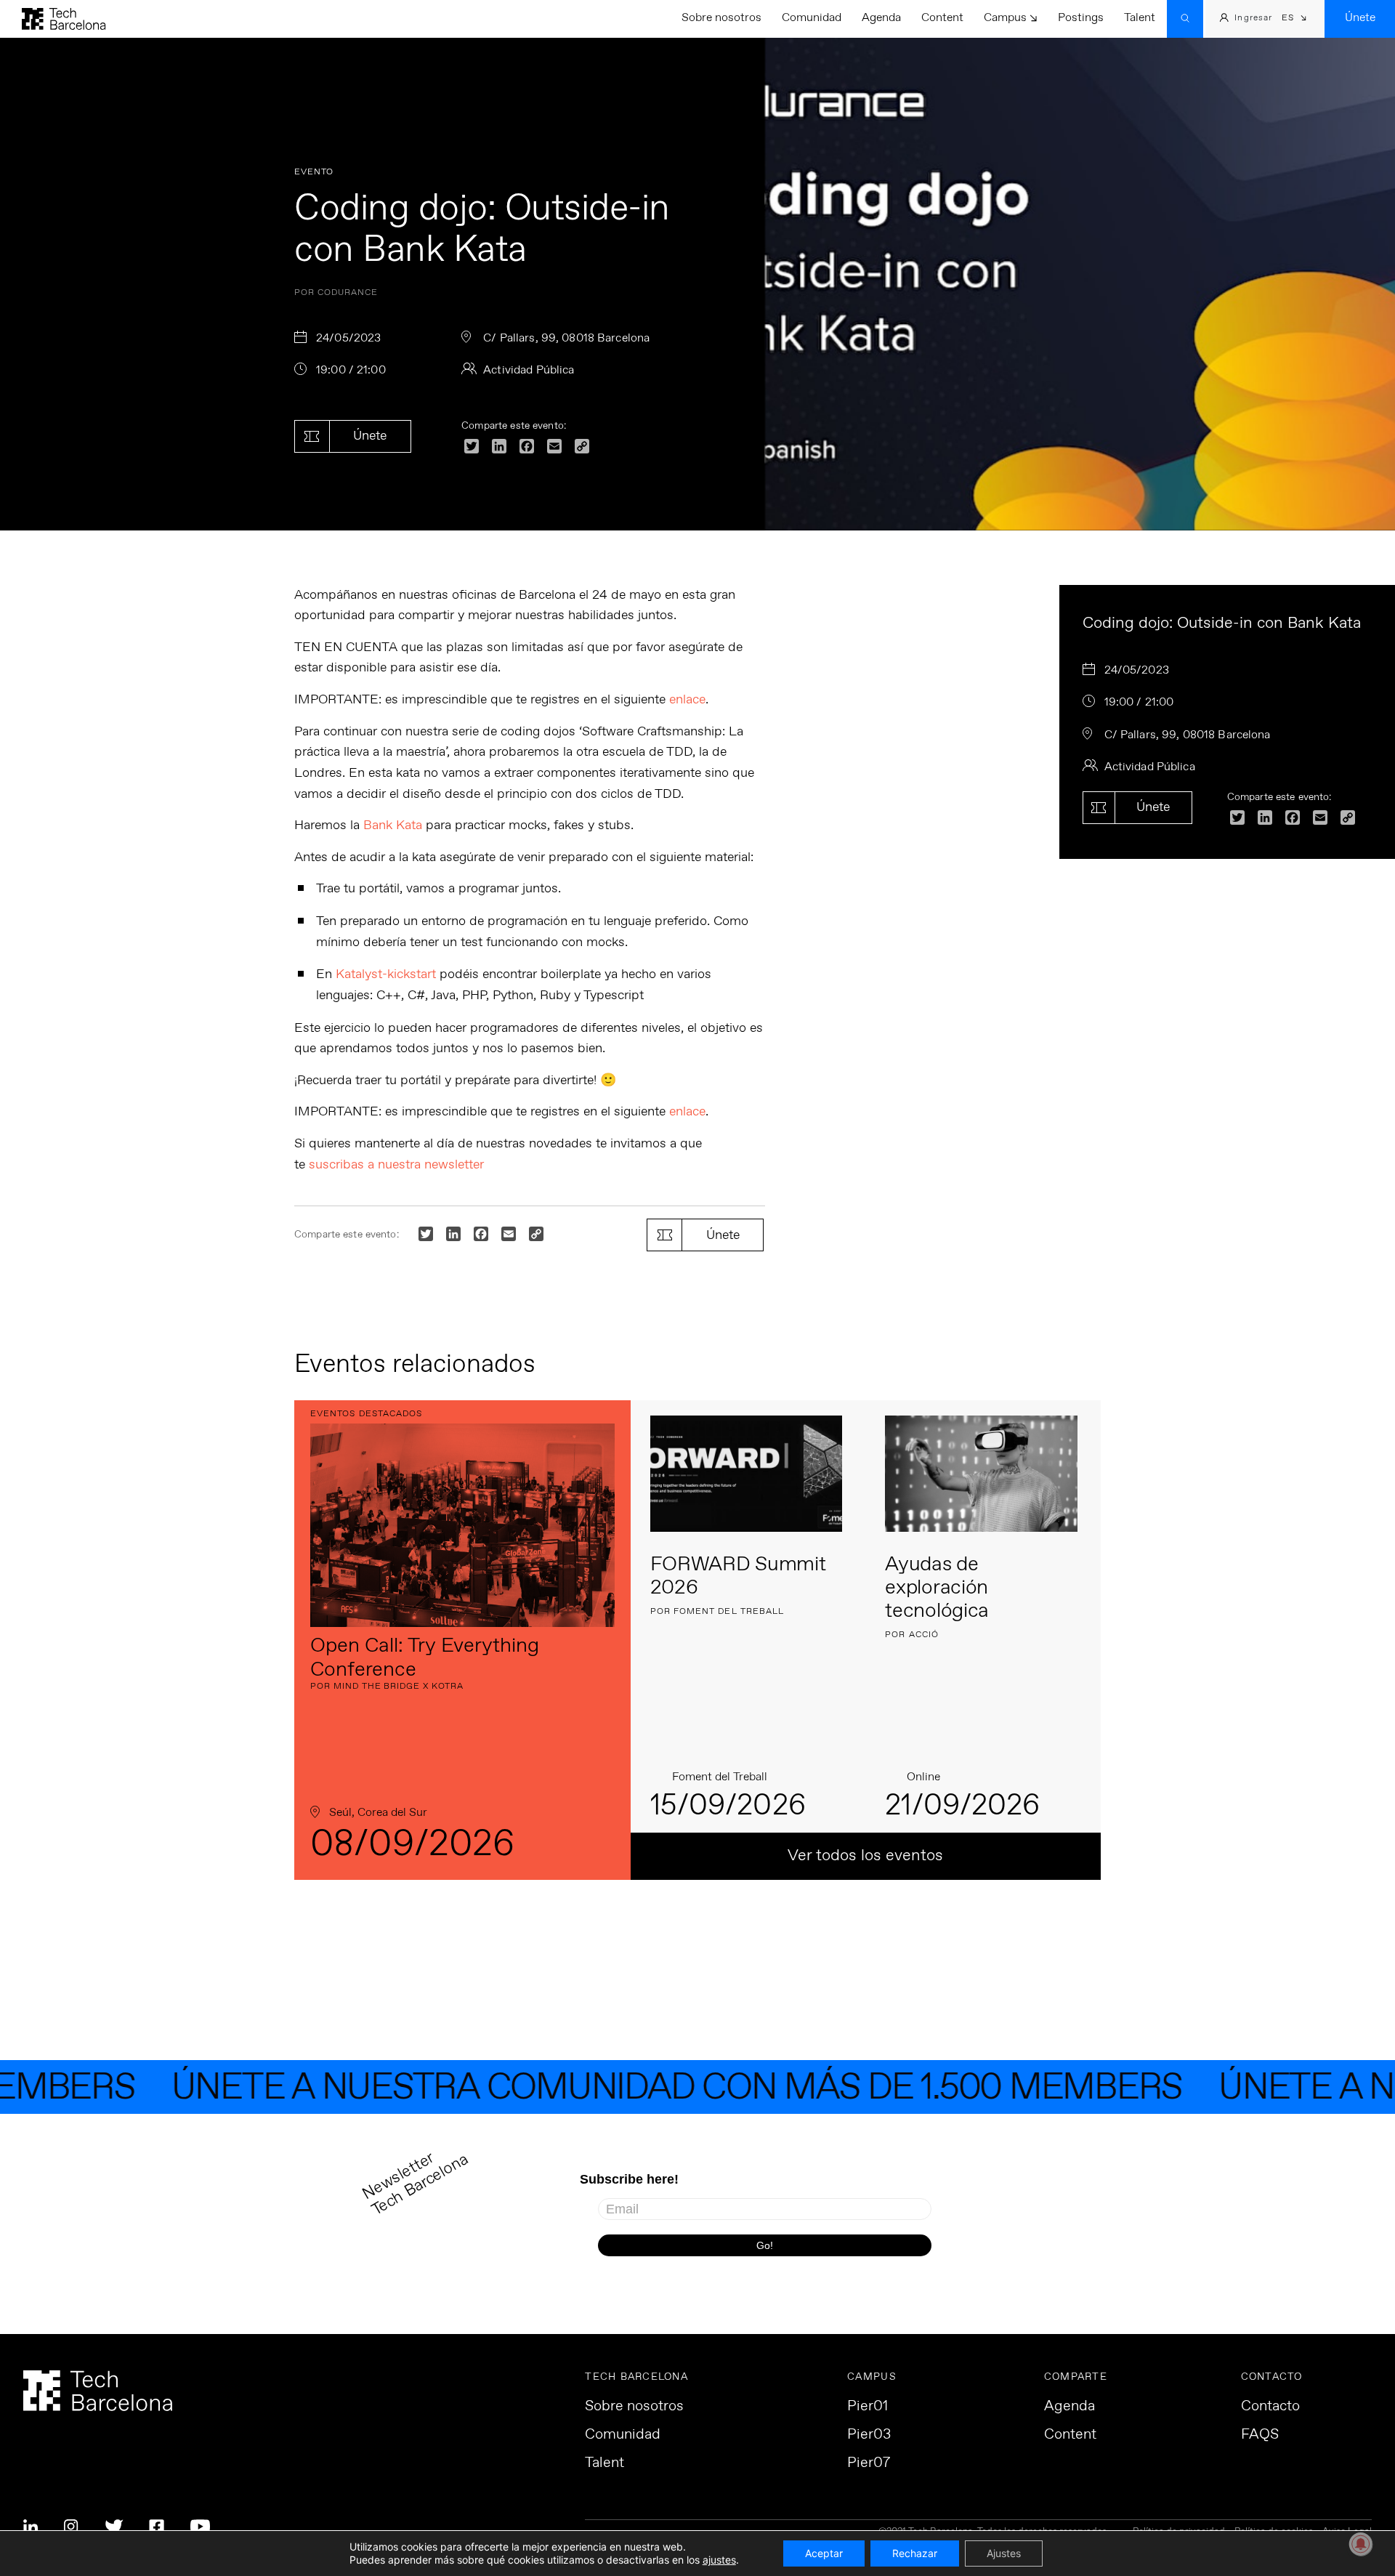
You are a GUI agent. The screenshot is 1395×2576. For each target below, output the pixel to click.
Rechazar (915, 2553)
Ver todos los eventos (865, 1856)
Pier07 (869, 2463)
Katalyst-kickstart (386, 974)
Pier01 (868, 2407)
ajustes (719, 2560)
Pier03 (869, 2435)
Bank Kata (393, 825)
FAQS (1260, 2435)
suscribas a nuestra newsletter (395, 1165)
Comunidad (812, 18)
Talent (1140, 18)
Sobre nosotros (721, 18)
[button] (1294, 19)
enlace (687, 700)
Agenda (881, 18)
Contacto (1270, 2407)
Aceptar (824, 2553)
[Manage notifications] (1361, 2544)
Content (942, 18)
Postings (1081, 18)
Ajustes (1004, 2553)
